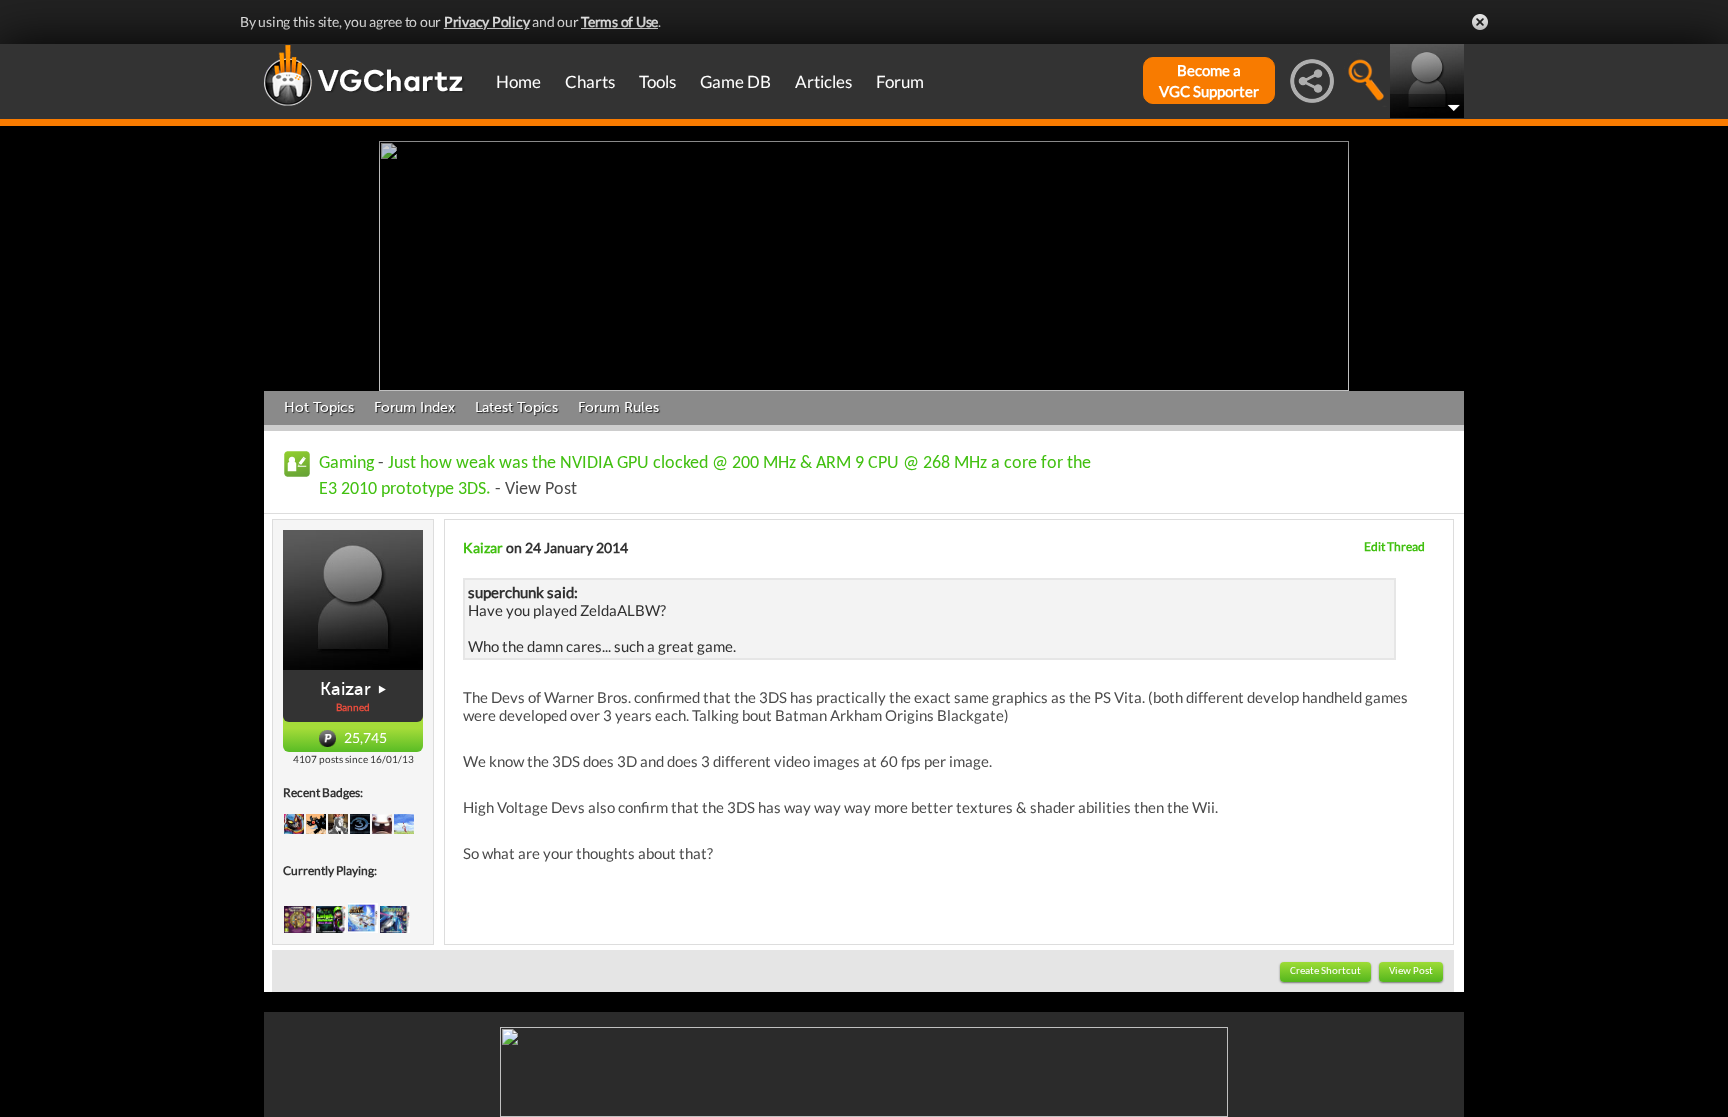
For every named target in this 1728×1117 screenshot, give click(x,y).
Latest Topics (516, 407)
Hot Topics (319, 407)
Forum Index (414, 407)
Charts (590, 81)
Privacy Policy (487, 21)
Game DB (735, 81)
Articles (823, 81)
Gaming (346, 463)
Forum (900, 81)
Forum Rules (618, 407)
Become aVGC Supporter (1209, 80)
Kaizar (345, 689)
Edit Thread (1394, 546)
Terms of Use (619, 21)
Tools (657, 81)
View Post (1411, 971)
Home (518, 81)
